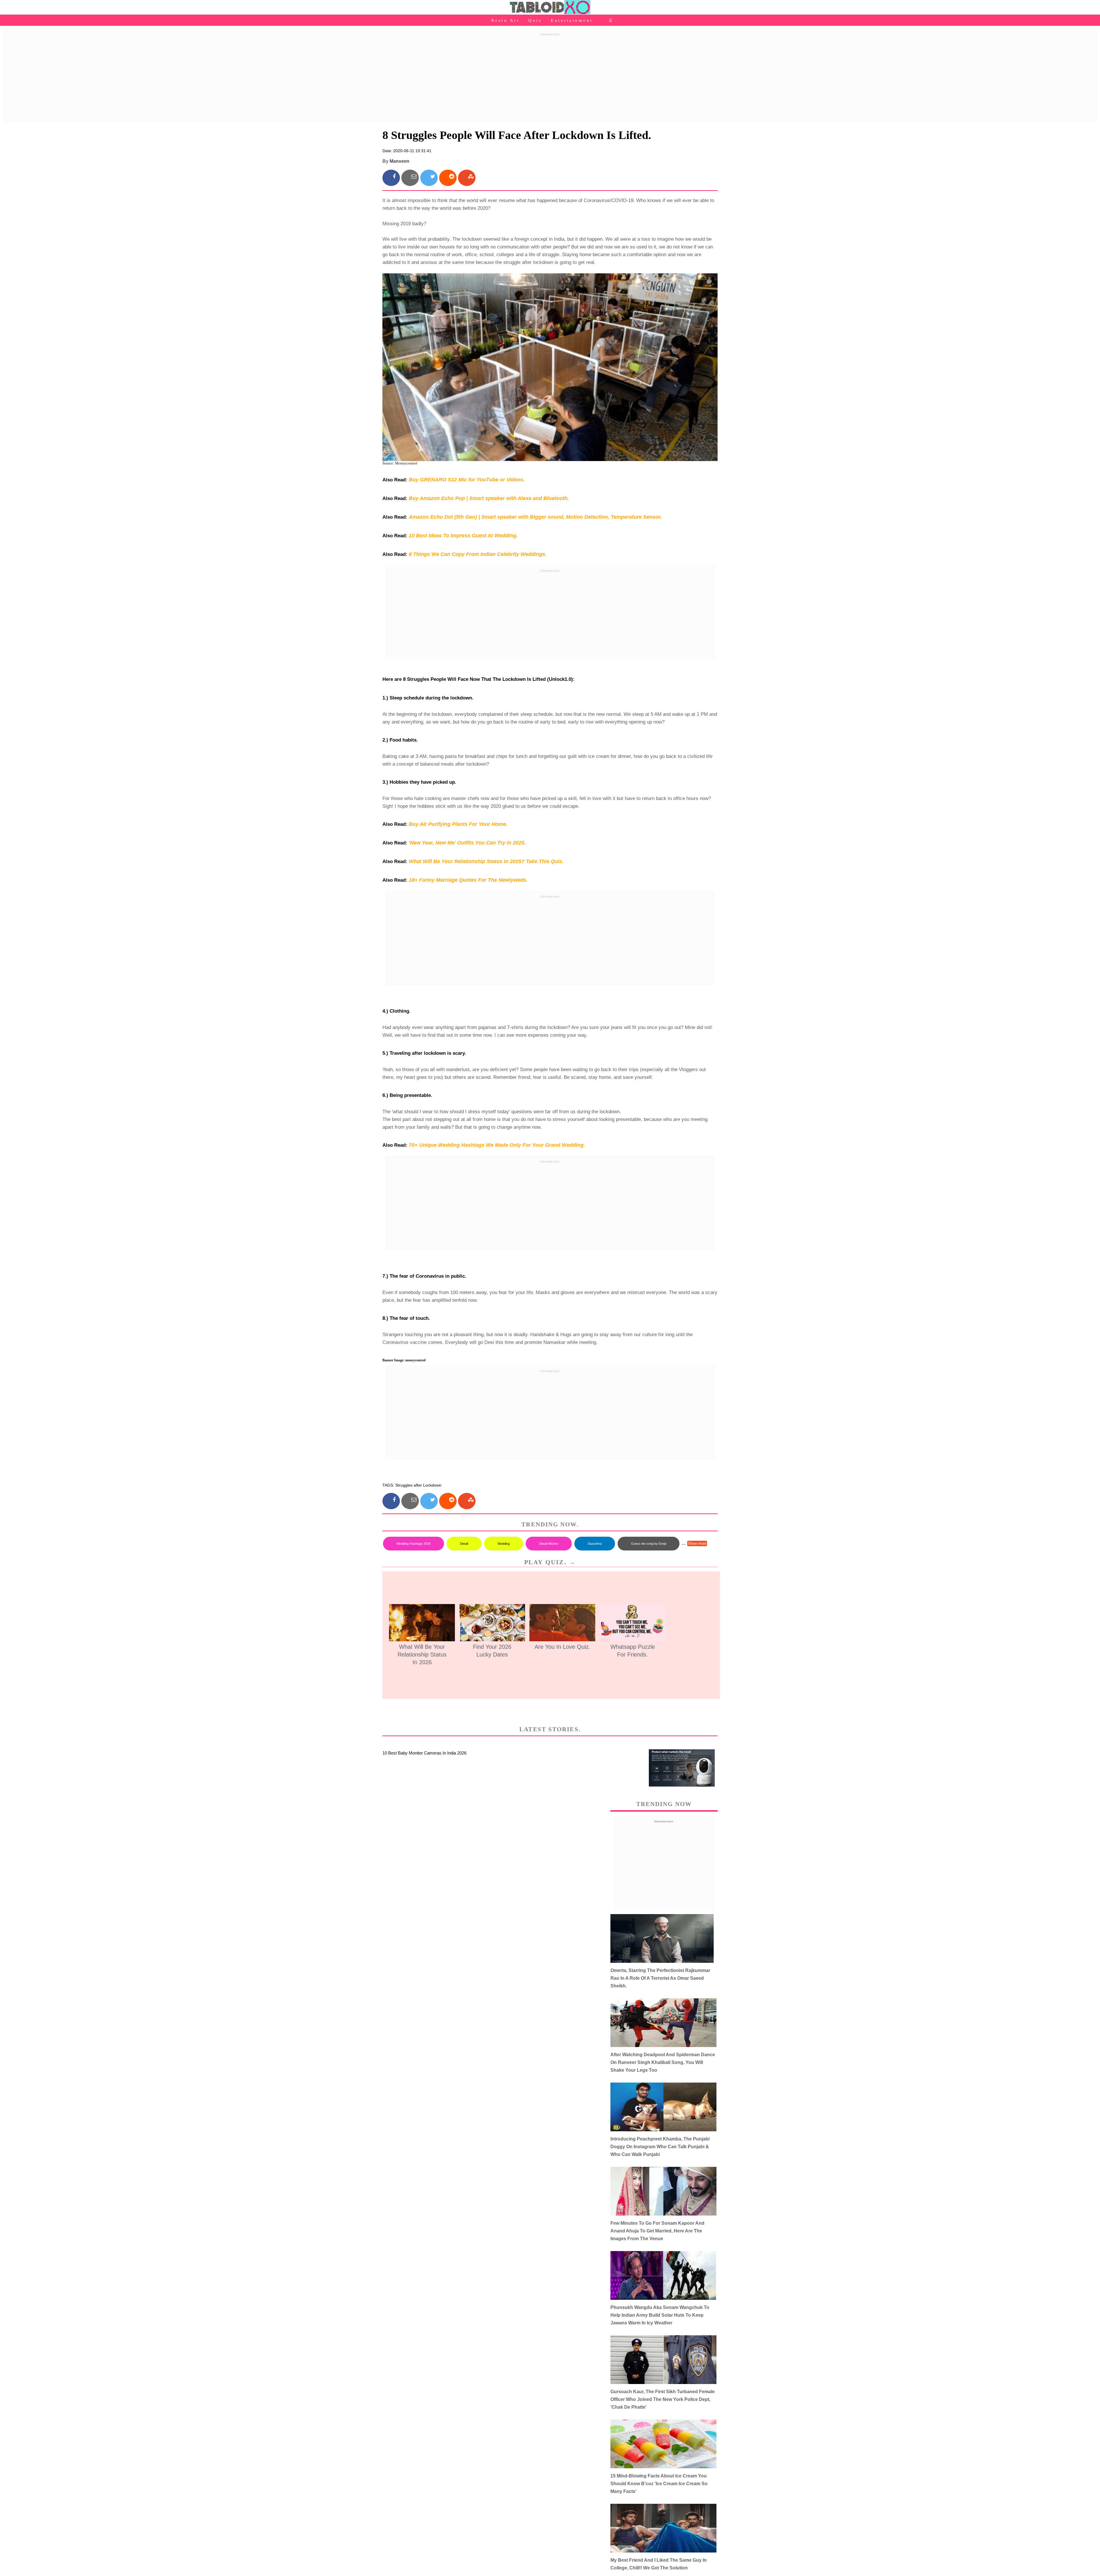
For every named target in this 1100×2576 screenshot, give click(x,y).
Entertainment (572, 20)
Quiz (535, 20)
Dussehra (595, 1544)
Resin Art (505, 20)
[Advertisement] (550, 78)
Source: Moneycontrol (400, 463)
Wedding (504, 1544)
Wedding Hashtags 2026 (414, 1544)
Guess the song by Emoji (649, 1544)
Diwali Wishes (549, 1544)
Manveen (399, 161)
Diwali (464, 1544)
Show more (697, 1543)
